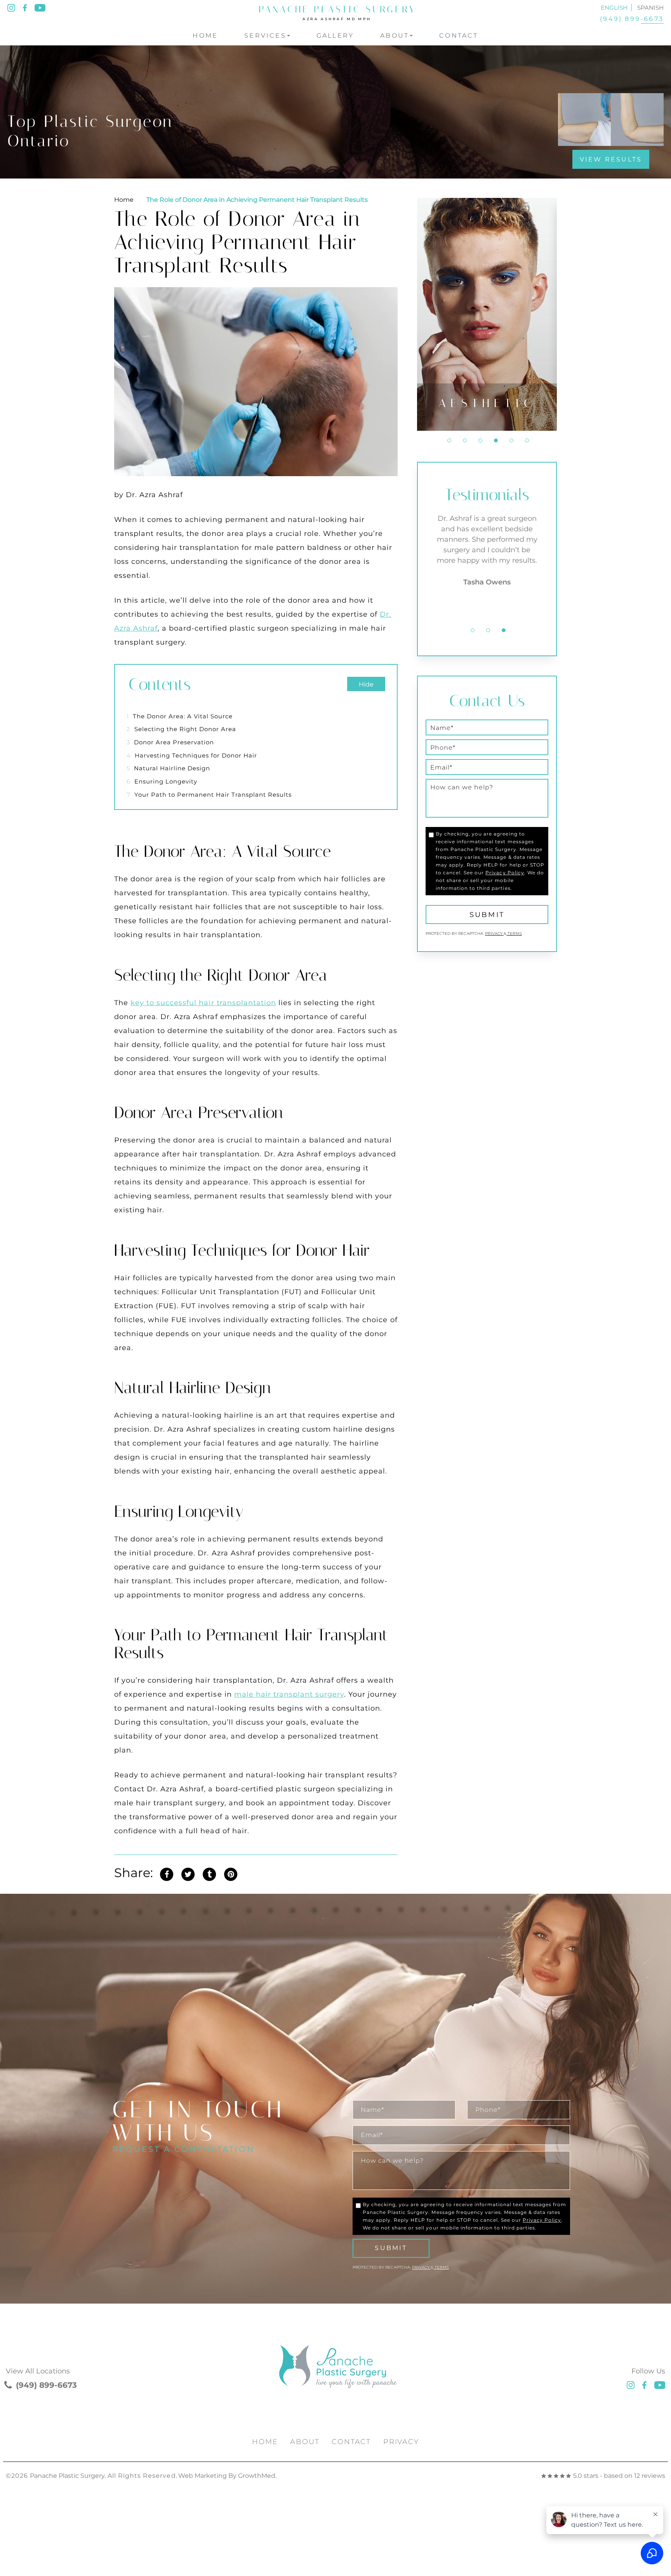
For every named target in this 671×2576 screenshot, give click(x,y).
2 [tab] (465, 440)
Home (205, 36)
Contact (459, 36)
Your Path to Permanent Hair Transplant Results (209, 795)
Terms (514, 933)
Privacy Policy (505, 873)
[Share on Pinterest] (231, 1873)
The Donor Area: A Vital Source (180, 716)
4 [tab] (496, 440)
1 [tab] (449, 440)
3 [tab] (480, 440)
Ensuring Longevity (162, 781)
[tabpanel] (487, 314)
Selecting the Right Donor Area (181, 729)
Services (265, 36)
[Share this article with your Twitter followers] (188, 1873)
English (614, 8)
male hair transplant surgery (289, 1694)
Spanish (650, 8)
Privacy (494, 933)
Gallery (335, 36)
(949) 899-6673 (632, 19)
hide (366, 684)
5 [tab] (511, 440)
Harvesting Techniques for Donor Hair (192, 755)
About (395, 36)
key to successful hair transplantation (203, 1003)
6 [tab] (527, 440)
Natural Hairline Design (168, 768)
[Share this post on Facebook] (167, 1873)
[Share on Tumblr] (209, 1873)
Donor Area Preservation (170, 742)
